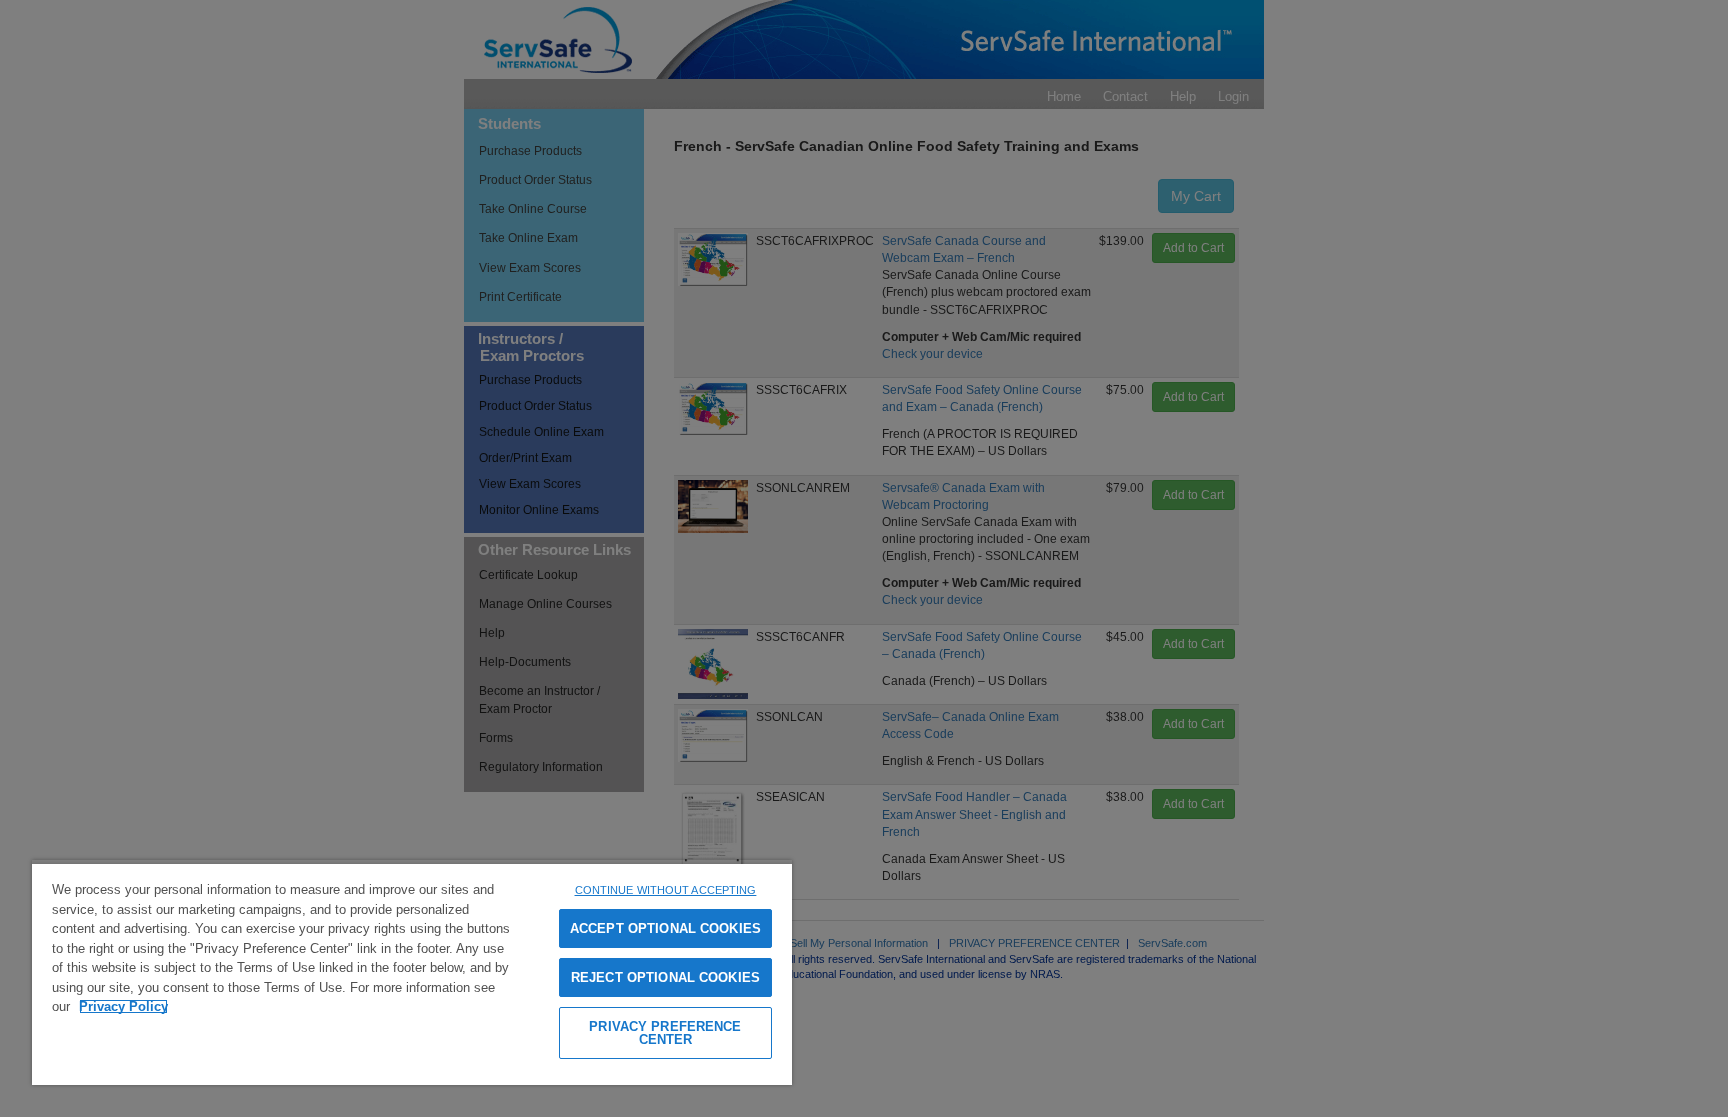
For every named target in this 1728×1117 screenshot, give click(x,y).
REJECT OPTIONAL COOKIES (665, 977)
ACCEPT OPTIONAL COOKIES (665, 928)
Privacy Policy (123, 1006)
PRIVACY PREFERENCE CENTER (665, 1033)
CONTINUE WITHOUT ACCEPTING (666, 890)
